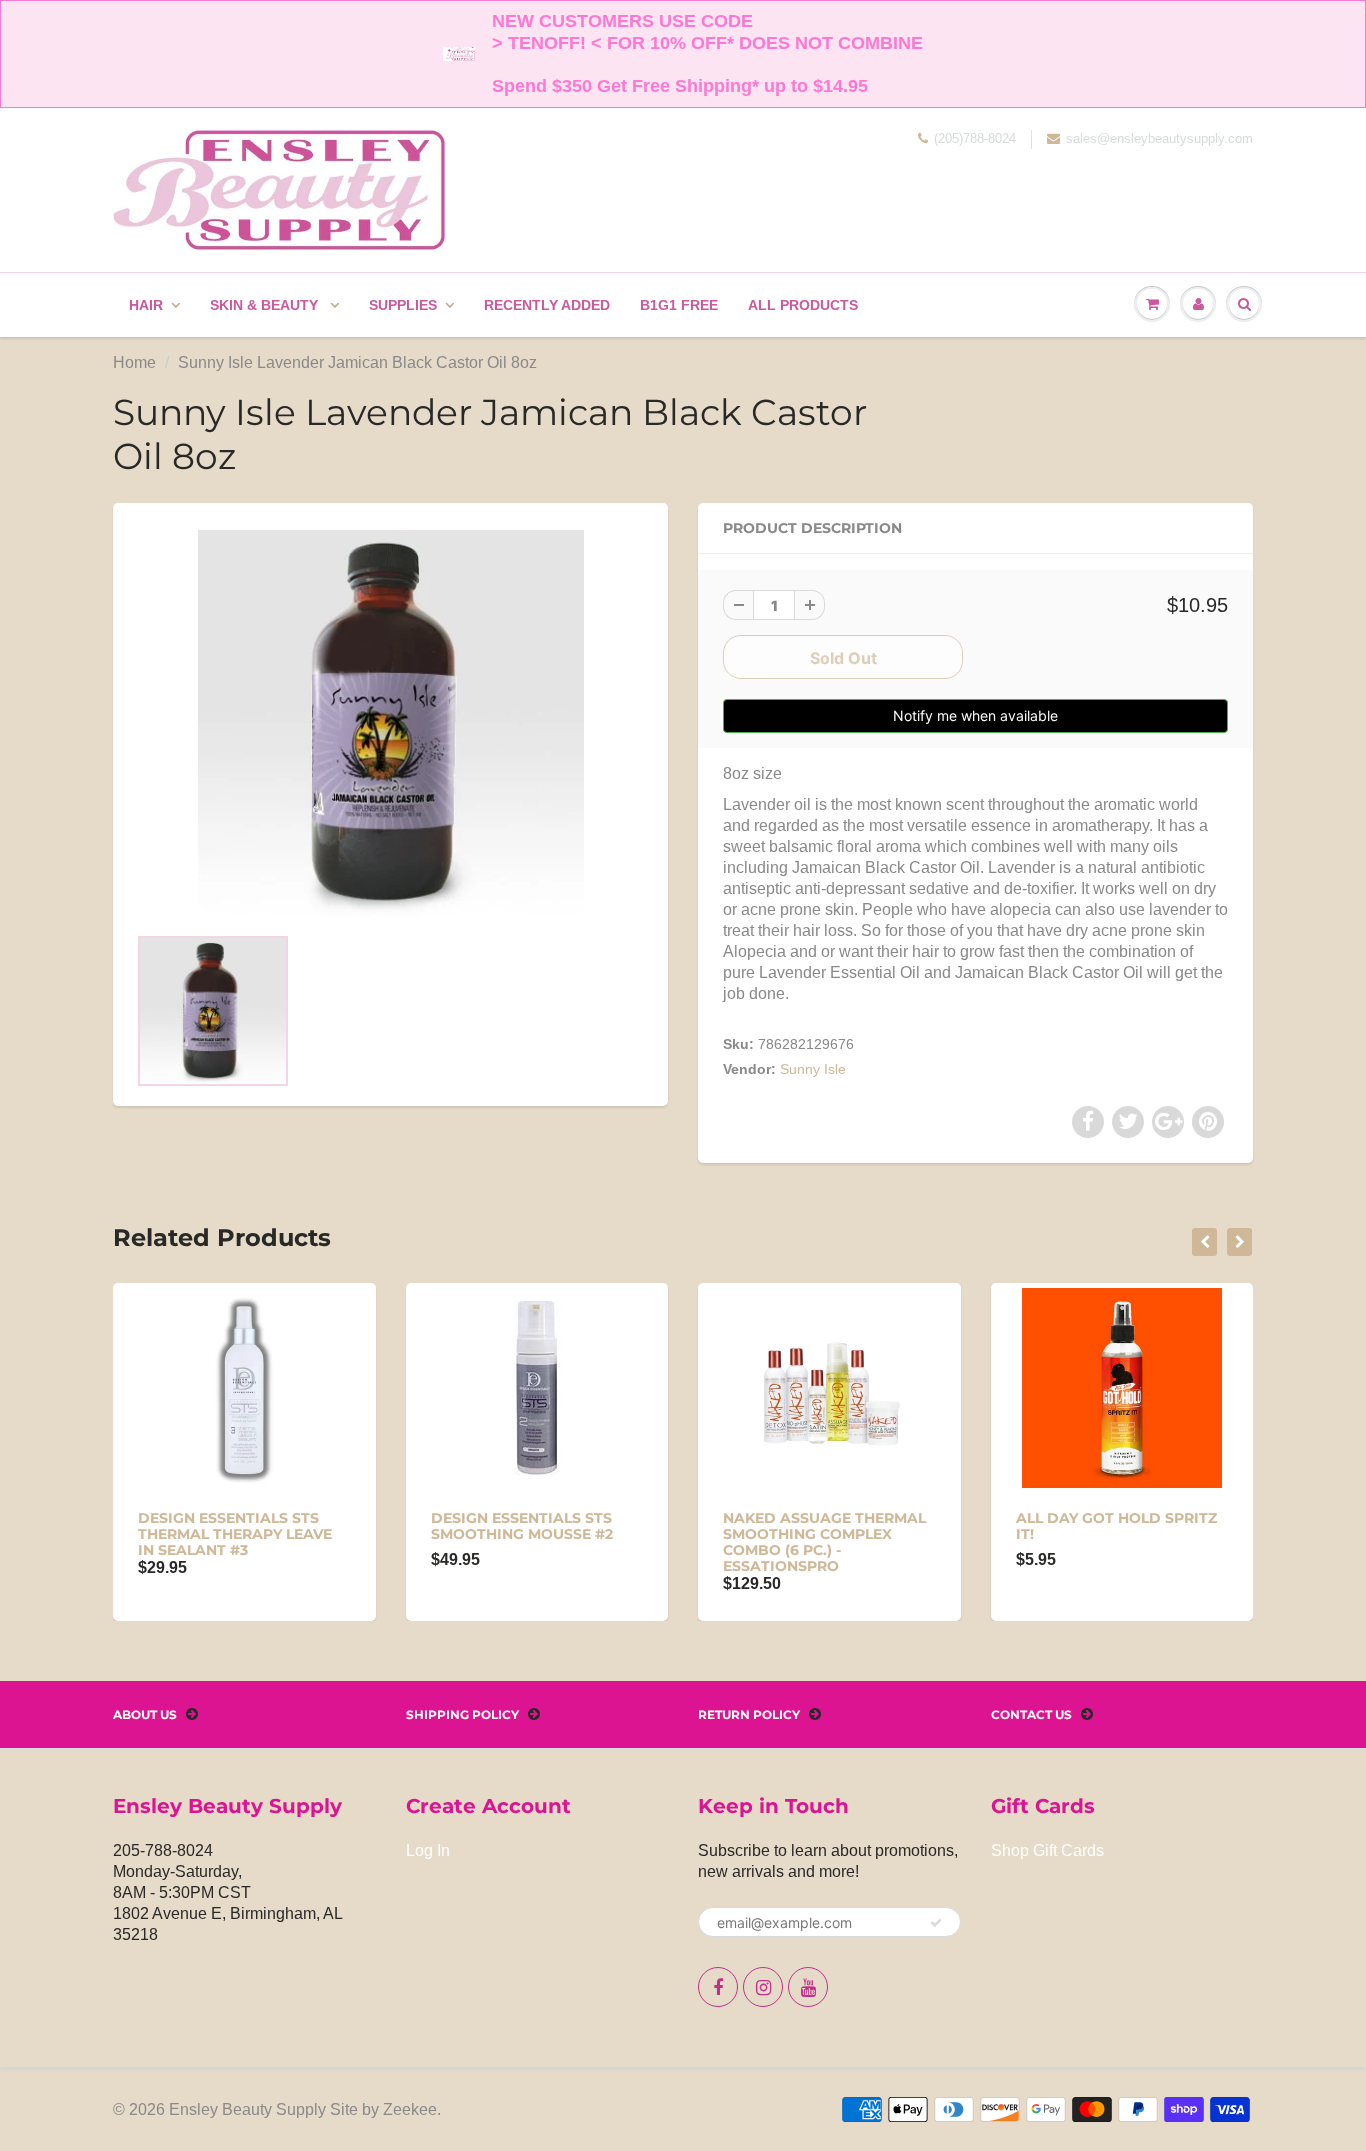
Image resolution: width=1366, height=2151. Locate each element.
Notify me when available (975, 715)
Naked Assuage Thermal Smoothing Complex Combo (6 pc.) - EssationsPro (824, 1542)
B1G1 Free (679, 305)
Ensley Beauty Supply (247, 2109)
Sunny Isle (813, 1069)
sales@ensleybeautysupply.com (1159, 138)
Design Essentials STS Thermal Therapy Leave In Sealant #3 (235, 1534)
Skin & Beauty (266, 305)
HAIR (146, 305)
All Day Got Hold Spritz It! (1116, 1526)
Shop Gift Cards (1047, 1850)
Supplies (403, 305)
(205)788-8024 (975, 138)
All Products (803, 305)
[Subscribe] (936, 1923)
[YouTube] (808, 1987)
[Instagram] (763, 1987)
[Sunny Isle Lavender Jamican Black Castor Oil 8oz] (390, 723)
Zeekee (410, 2109)
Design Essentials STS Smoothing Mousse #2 (522, 1526)
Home (134, 362)
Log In (428, 1850)
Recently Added (547, 305)
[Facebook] (718, 1987)
